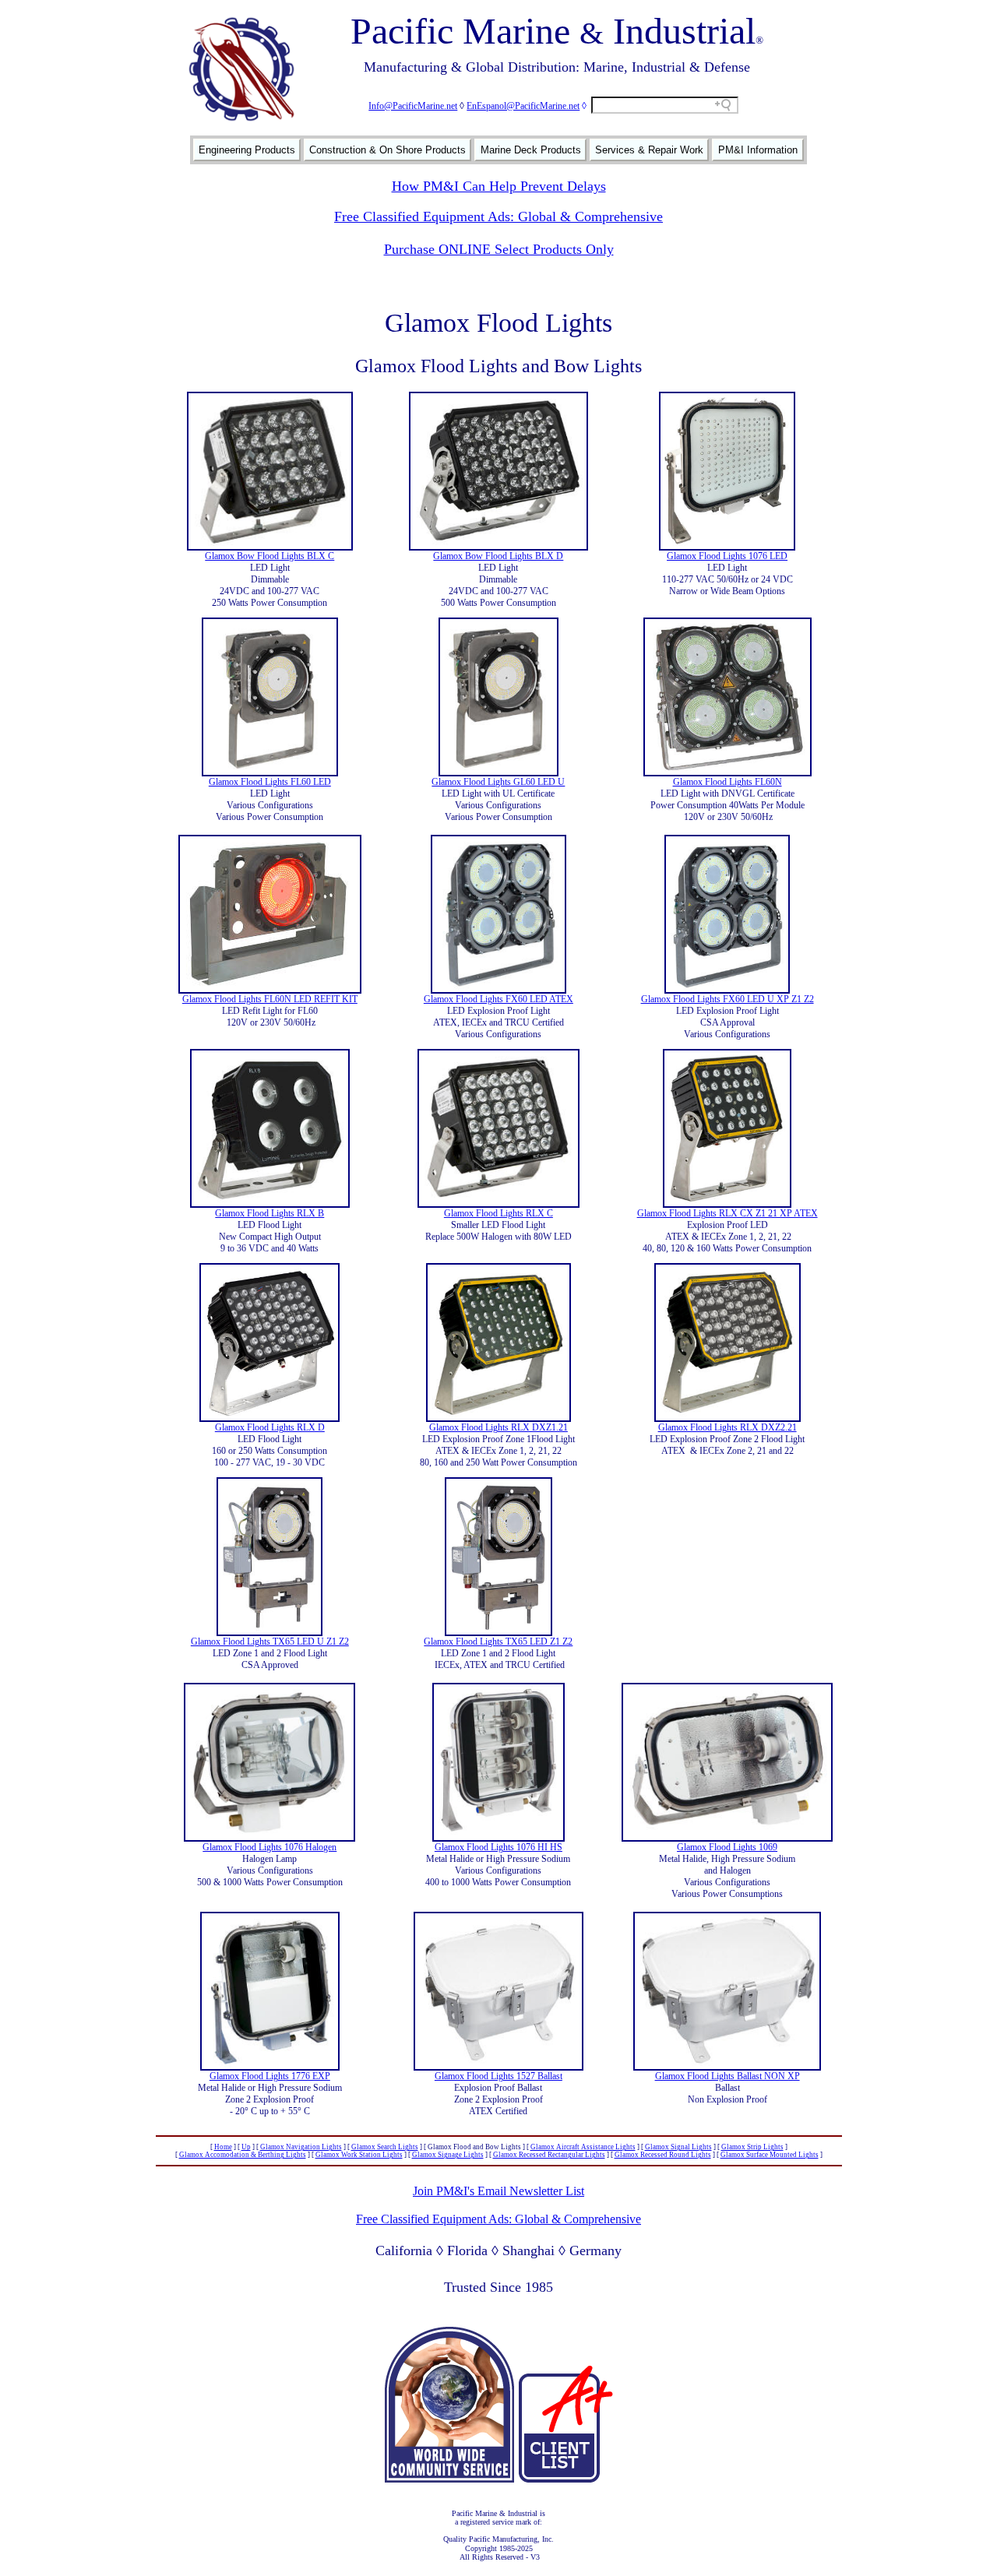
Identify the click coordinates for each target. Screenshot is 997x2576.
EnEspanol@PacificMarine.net (523, 106)
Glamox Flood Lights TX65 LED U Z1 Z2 (270, 1642)
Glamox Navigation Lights (301, 2147)
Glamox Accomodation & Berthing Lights (243, 2155)
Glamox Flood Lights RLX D (270, 1427)
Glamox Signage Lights (448, 2155)
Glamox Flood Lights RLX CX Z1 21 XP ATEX (727, 1213)
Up (246, 2147)
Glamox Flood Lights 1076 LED (727, 556)
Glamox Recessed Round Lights (663, 2155)
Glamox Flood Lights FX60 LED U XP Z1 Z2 (727, 999)
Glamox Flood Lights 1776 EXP (270, 2076)
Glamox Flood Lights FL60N (727, 782)
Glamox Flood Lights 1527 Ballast (498, 2076)
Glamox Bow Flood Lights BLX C (270, 556)
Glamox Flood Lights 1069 (727, 1847)
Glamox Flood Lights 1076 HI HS (498, 1847)
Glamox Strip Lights (752, 2147)
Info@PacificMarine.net (413, 106)
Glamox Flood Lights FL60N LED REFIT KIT (270, 999)
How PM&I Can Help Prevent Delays (499, 186)
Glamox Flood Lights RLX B (270, 1213)
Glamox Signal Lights (678, 2147)
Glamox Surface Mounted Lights (770, 2155)
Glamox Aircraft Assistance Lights (583, 2147)
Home (223, 2147)
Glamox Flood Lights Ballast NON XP (727, 2076)
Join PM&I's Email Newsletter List (498, 2191)
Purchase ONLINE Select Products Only (499, 249)
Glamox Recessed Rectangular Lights (549, 2155)
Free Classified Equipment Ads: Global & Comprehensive (498, 216)
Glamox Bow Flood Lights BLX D (498, 556)
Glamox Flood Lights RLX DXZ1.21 (498, 1427)
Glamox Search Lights (385, 2147)
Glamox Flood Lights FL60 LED (270, 782)
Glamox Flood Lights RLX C (498, 1213)
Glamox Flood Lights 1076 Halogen (270, 1847)
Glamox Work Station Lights (359, 2155)
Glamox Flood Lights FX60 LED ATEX (498, 999)
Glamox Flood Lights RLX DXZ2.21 (727, 1427)
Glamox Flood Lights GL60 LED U (498, 782)
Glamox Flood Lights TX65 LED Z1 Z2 (498, 1642)
